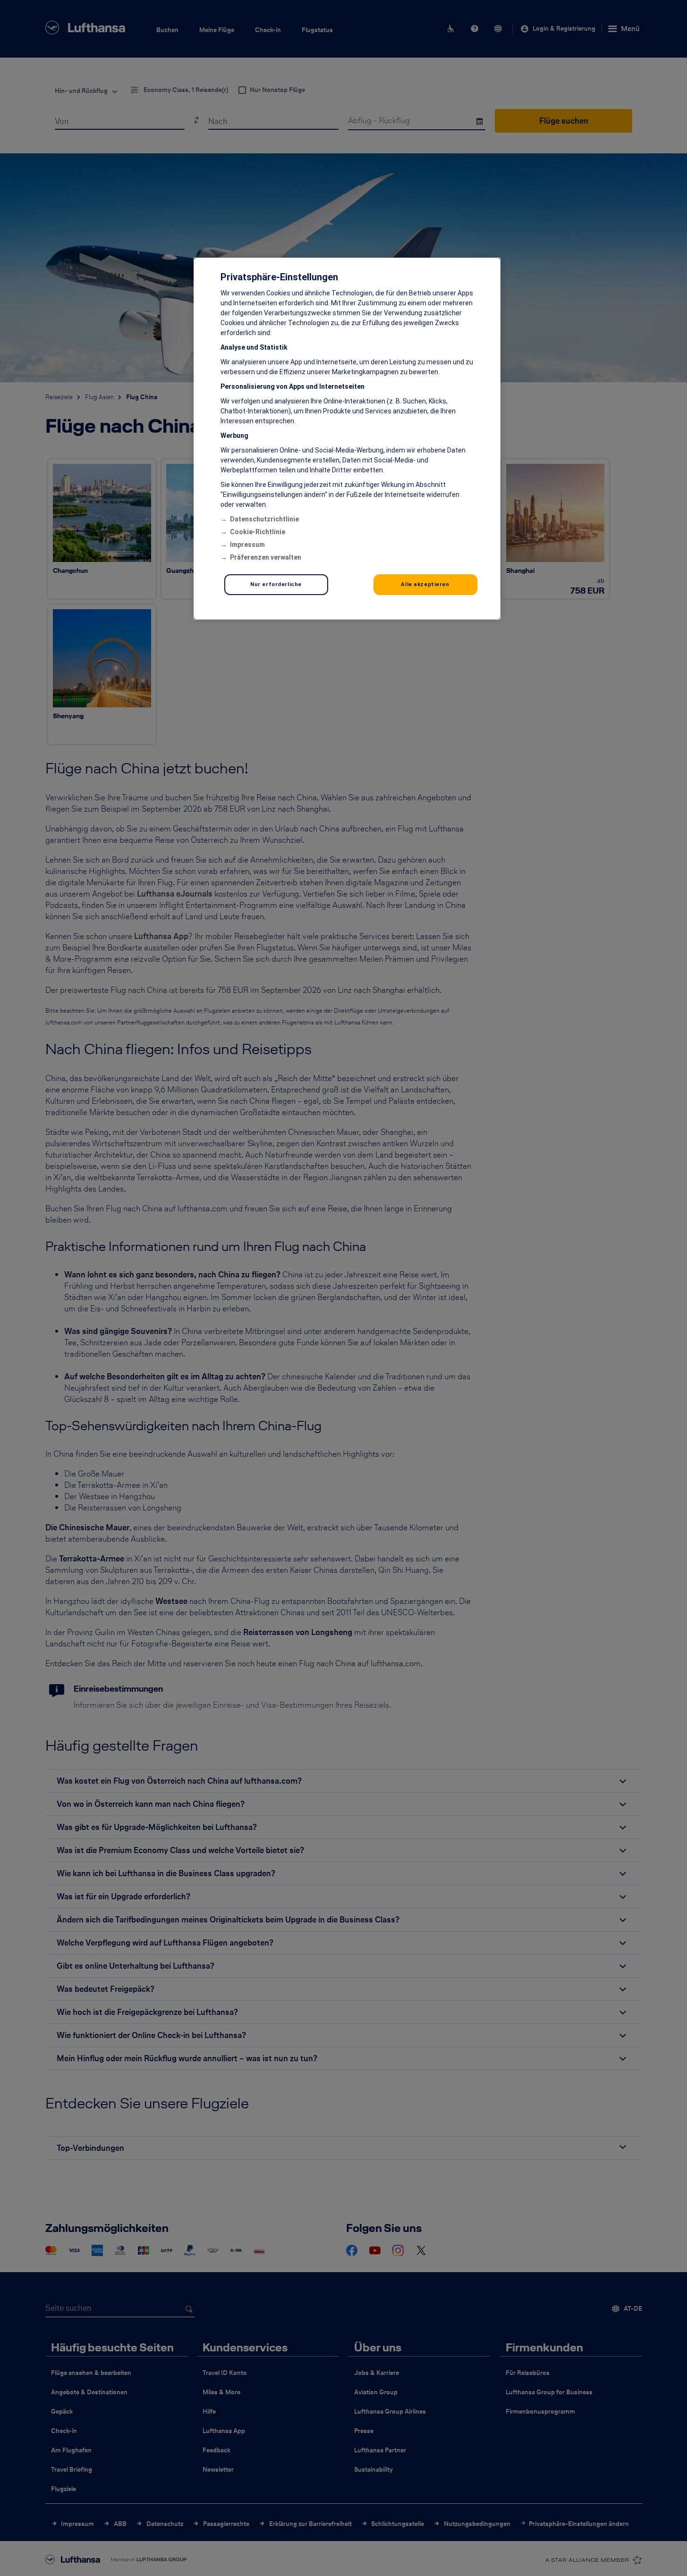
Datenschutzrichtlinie (264, 519)
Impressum (247, 545)
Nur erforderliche (276, 584)
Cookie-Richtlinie (258, 532)
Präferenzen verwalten (266, 557)
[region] (347, 439)
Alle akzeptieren (425, 584)
